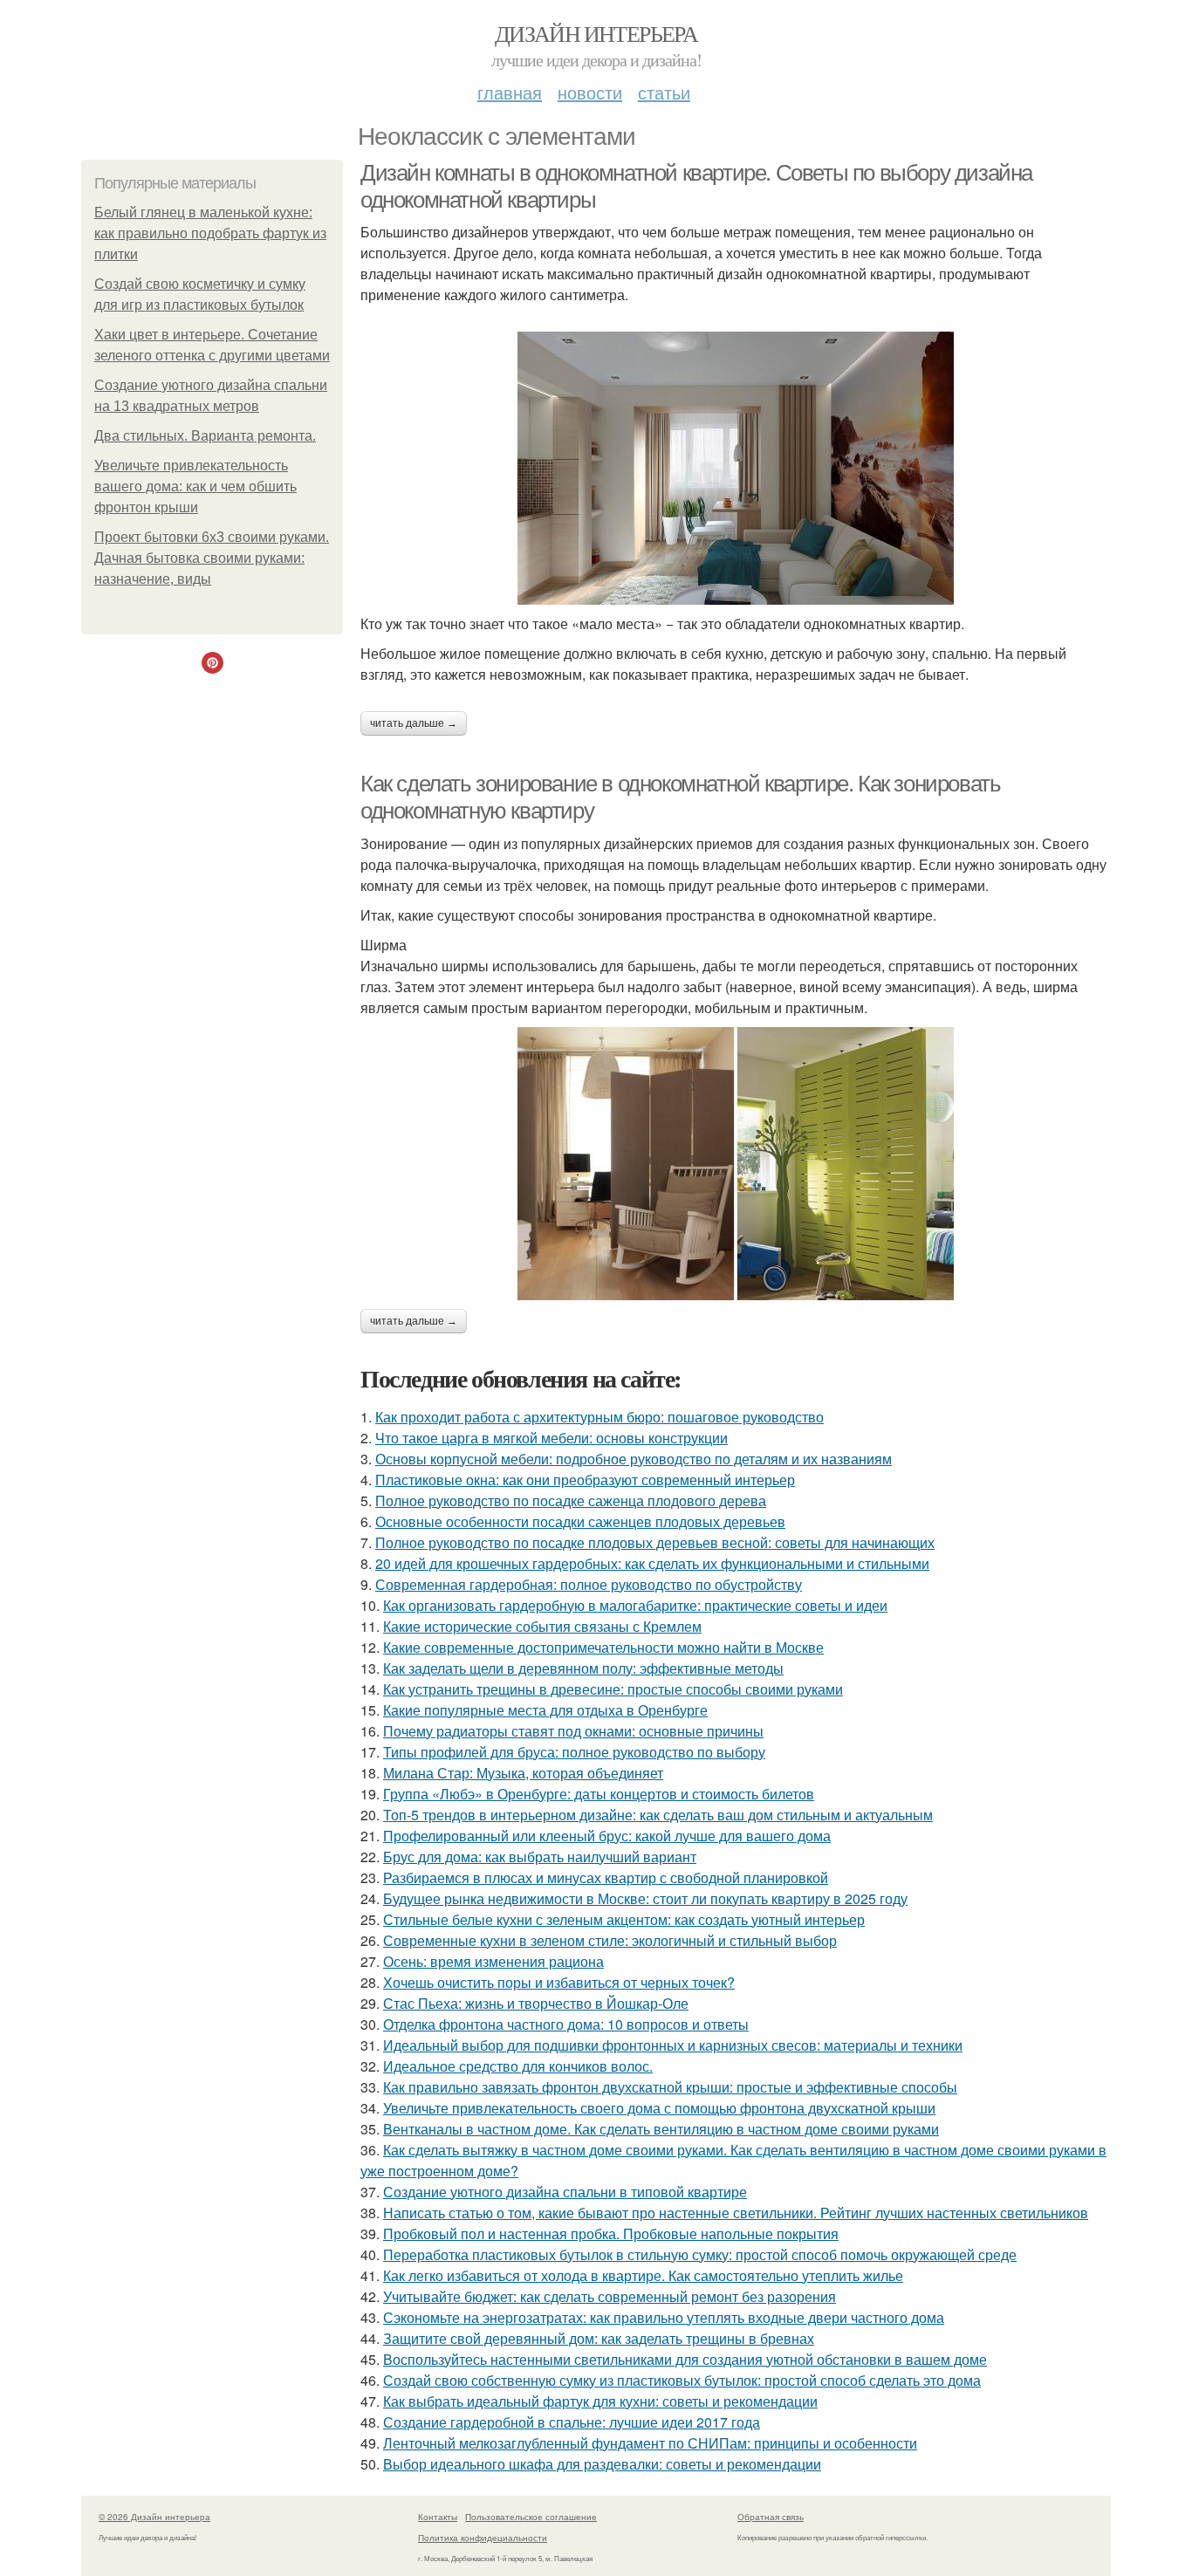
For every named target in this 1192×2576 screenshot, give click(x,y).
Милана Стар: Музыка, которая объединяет (523, 1773)
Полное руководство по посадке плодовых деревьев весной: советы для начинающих (655, 1542)
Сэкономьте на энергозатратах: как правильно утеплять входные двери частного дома (664, 2317)
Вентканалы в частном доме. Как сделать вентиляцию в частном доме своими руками (661, 2129)
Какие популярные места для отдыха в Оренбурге (545, 1710)
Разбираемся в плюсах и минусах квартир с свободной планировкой (606, 1877)
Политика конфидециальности (483, 2538)
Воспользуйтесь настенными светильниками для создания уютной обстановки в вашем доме (685, 2359)
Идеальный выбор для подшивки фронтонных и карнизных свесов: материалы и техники (673, 2045)
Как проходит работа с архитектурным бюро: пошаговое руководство (599, 1417)
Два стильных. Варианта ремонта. (205, 436)
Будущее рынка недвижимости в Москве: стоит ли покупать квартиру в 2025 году (645, 1898)
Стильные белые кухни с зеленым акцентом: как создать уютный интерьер (624, 1919)
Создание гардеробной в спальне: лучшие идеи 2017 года (572, 2422)
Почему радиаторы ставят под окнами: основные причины (573, 1731)
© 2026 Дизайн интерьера (154, 2517)
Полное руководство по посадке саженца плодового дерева (571, 1500)
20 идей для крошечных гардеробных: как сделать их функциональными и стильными (652, 1563)
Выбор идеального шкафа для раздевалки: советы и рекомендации (602, 2464)
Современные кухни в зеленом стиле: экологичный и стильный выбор (610, 1940)
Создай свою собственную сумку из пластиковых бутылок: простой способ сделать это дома (682, 2380)
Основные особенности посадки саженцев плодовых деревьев (580, 1521)
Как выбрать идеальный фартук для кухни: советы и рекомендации (600, 2401)
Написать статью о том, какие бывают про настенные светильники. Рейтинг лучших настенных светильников (736, 2213)
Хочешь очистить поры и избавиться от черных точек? (559, 1982)
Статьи (664, 92)
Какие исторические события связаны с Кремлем (542, 1626)
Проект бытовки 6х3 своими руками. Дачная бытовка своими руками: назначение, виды (212, 558)
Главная (510, 92)
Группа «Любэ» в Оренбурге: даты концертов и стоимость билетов (599, 1794)
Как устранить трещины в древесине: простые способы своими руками (613, 1689)
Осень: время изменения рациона (493, 1961)
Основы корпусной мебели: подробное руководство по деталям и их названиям (634, 1459)
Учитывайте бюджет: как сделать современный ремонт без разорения (610, 2296)
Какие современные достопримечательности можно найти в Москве (603, 1647)
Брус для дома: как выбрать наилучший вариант (540, 1857)
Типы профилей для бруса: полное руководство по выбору (574, 1752)
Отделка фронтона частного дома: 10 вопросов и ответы (566, 2024)
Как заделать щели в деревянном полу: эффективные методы (583, 1668)
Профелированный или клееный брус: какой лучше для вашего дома (607, 1836)
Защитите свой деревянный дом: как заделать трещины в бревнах (599, 2338)
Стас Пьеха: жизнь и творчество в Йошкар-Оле (536, 2003)
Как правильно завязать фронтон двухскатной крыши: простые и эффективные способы (670, 2087)
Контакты (438, 2517)
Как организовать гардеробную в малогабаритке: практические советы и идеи (635, 1605)
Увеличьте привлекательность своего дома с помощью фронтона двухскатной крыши (659, 2108)
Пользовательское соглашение (531, 2517)
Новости (590, 92)
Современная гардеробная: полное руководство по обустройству (589, 1584)
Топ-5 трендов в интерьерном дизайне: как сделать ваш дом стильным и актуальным (658, 1815)
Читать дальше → (414, 723)
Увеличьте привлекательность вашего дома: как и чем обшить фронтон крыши (195, 486)
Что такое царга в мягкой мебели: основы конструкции (551, 1438)
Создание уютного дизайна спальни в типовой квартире (565, 2192)
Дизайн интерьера (596, 33)
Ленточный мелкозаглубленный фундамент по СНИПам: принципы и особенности (650, 2443)
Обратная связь (771, 2517)
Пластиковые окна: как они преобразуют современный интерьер (585, 1480)
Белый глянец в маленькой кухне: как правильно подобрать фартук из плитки (210, 233)
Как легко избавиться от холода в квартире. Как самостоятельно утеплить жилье (643, 2275)
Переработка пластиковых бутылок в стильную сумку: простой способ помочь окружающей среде (700, 2254)
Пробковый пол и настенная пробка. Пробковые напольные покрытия (611, 2233)
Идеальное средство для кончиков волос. (518, 2066)
